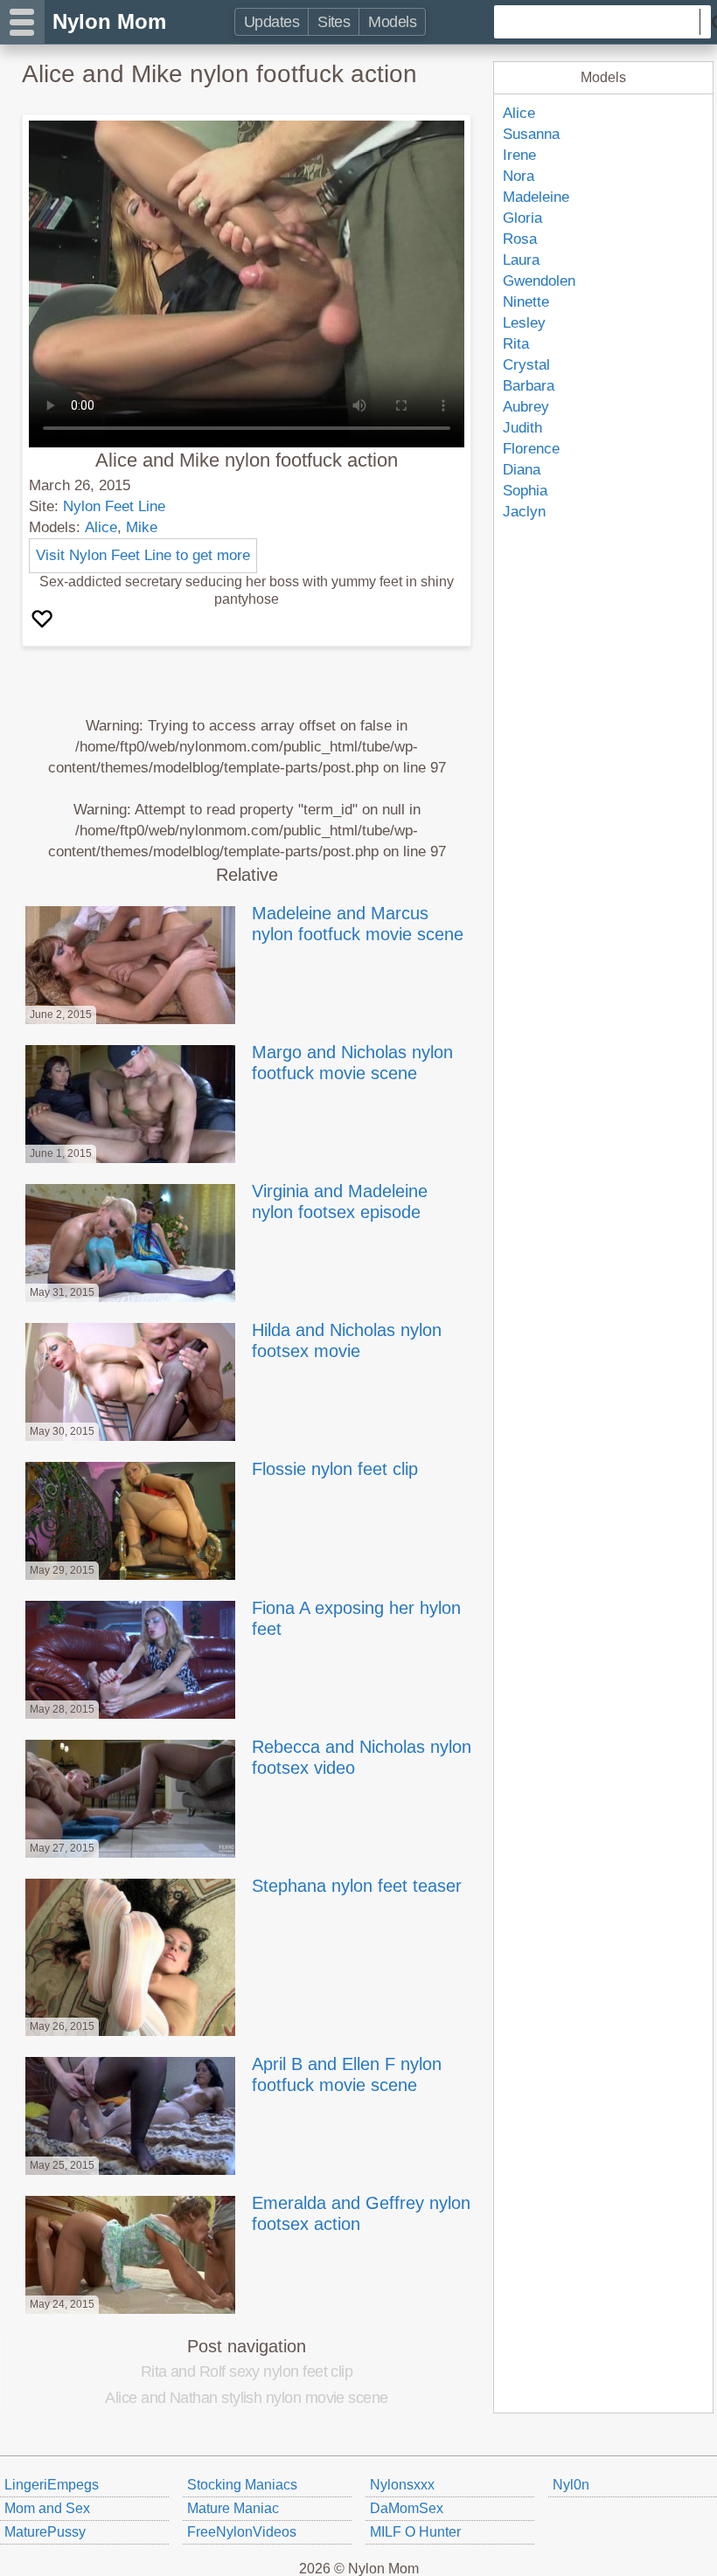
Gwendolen (539, 281)
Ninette (526, 302)
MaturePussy (45, 2532)
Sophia (525, 491)
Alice (101, 527)
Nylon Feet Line (114, 506)
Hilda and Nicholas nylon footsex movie (347, 1340)
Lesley (524, 323)
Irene (519, 155)
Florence (531, 449)
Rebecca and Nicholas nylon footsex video (362, 1757)
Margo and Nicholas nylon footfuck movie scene (352, 1063)
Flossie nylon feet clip (335, 1469)
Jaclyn (524, 512)
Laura (521, 260)
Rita (516, 344)
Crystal (526, 365)
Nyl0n (571, 2485)
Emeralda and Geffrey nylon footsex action (361, 2213)
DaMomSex (407, 2508)
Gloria (522, 218)
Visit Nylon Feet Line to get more (143, 555)
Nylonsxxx (402, 2485)
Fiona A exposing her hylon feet (356, 1618)
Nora (519, 176)
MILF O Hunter (415, 2532)
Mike (142, 527)
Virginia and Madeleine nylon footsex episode (340, 1201)
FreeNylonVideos (242, 2532)
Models (392, 22)
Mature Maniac (233, 2508)
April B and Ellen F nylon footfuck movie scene (347, 2074)
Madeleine (536, 197)
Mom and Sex (47, 2508)
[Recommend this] (44, 620)
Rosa (520, 239)
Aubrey (526, 407)
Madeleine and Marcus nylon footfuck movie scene (358, 924)
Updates (271, 22)
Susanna (531, 134)
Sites (334, 22)
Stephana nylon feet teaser (357, 1886)
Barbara (529, 386)
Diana (522, 470)
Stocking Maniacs (242, 2485)
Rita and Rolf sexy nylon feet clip (247, 2372)
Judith (522, 428)
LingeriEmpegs (52, 2485)
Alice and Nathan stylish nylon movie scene (246, 2398)
